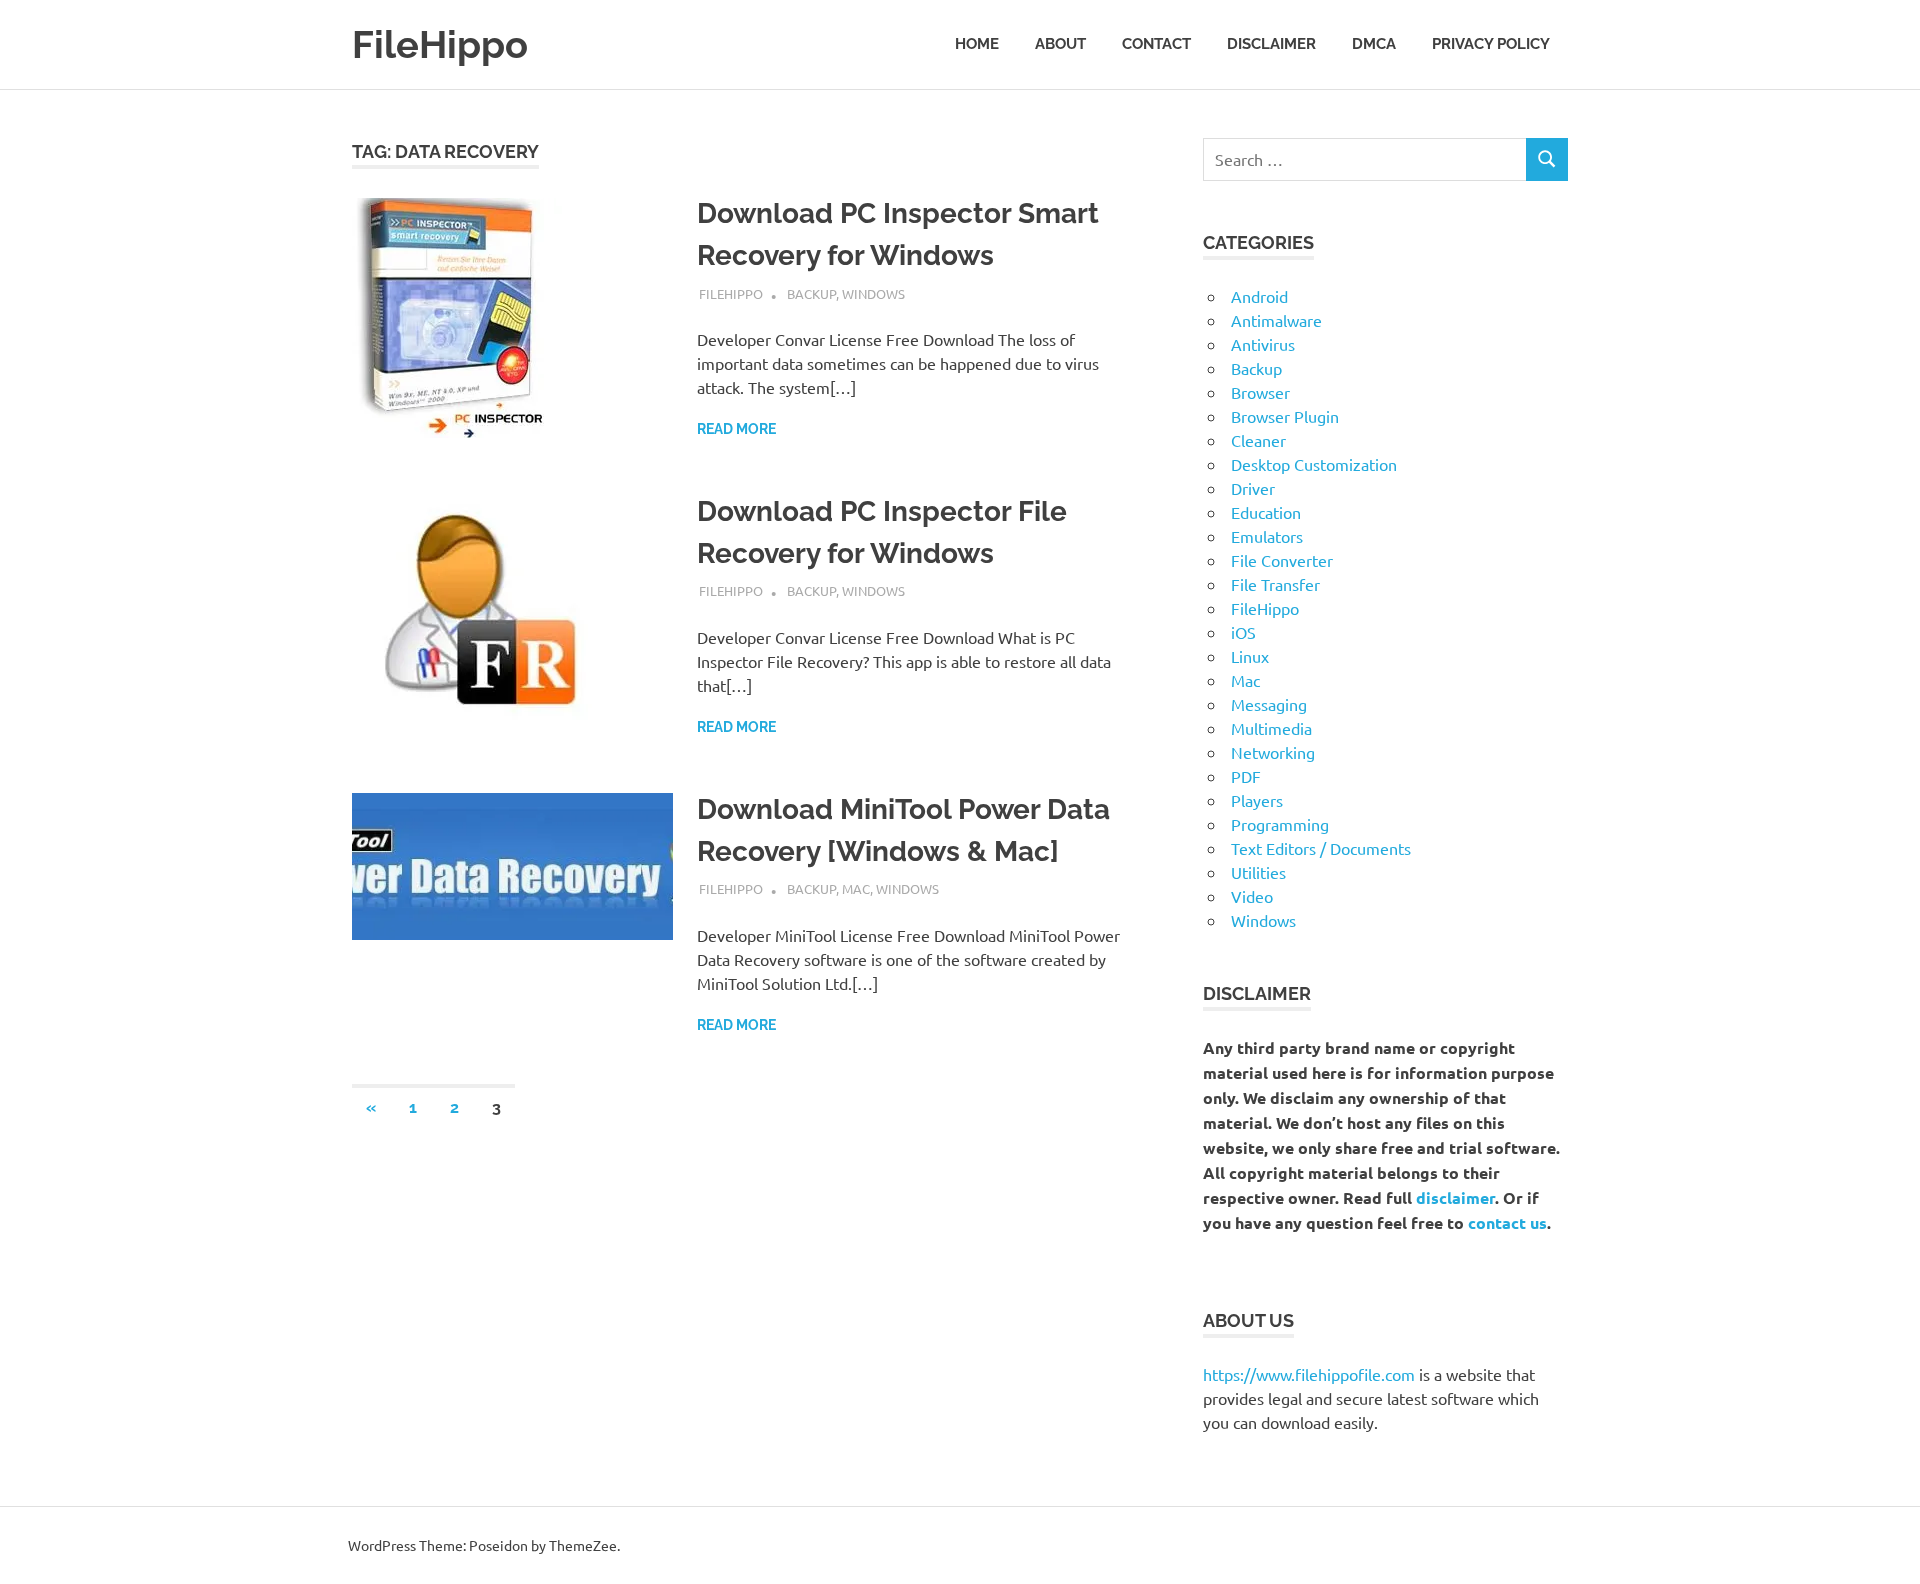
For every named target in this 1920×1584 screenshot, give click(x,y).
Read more (736, 429)
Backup (811, 293)
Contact (1156, 44)
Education (1266, 512)
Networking (1273, 752)
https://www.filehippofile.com (1309, 1374)
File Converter (1282, 560)
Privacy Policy (1491, 44)
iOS (1243, 632)
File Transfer (1275, 584)
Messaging (1269, 704)
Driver (1253, 488)
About (1060, 44)
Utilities (1258, 872)
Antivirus (1263, 344)
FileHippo (440, 44)
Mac (856, 888)
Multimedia (1271, 728)
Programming (1280, 824)
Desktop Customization (1314, 464)
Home (977, 44)
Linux (1250, 656)
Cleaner (1258, 440)
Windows (873, 293)
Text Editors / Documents (1321, 848)
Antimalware (1276, 320)
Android (1259, 296)
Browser (1260, 392)
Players (1257, 800)
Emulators (1267, 536)
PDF (1246, 776)
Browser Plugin (1285, 416)
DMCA (1374, 44)
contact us (1507, 1222)
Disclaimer (1271, 44)
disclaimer (1455, 1197)
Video (1252, 896)
